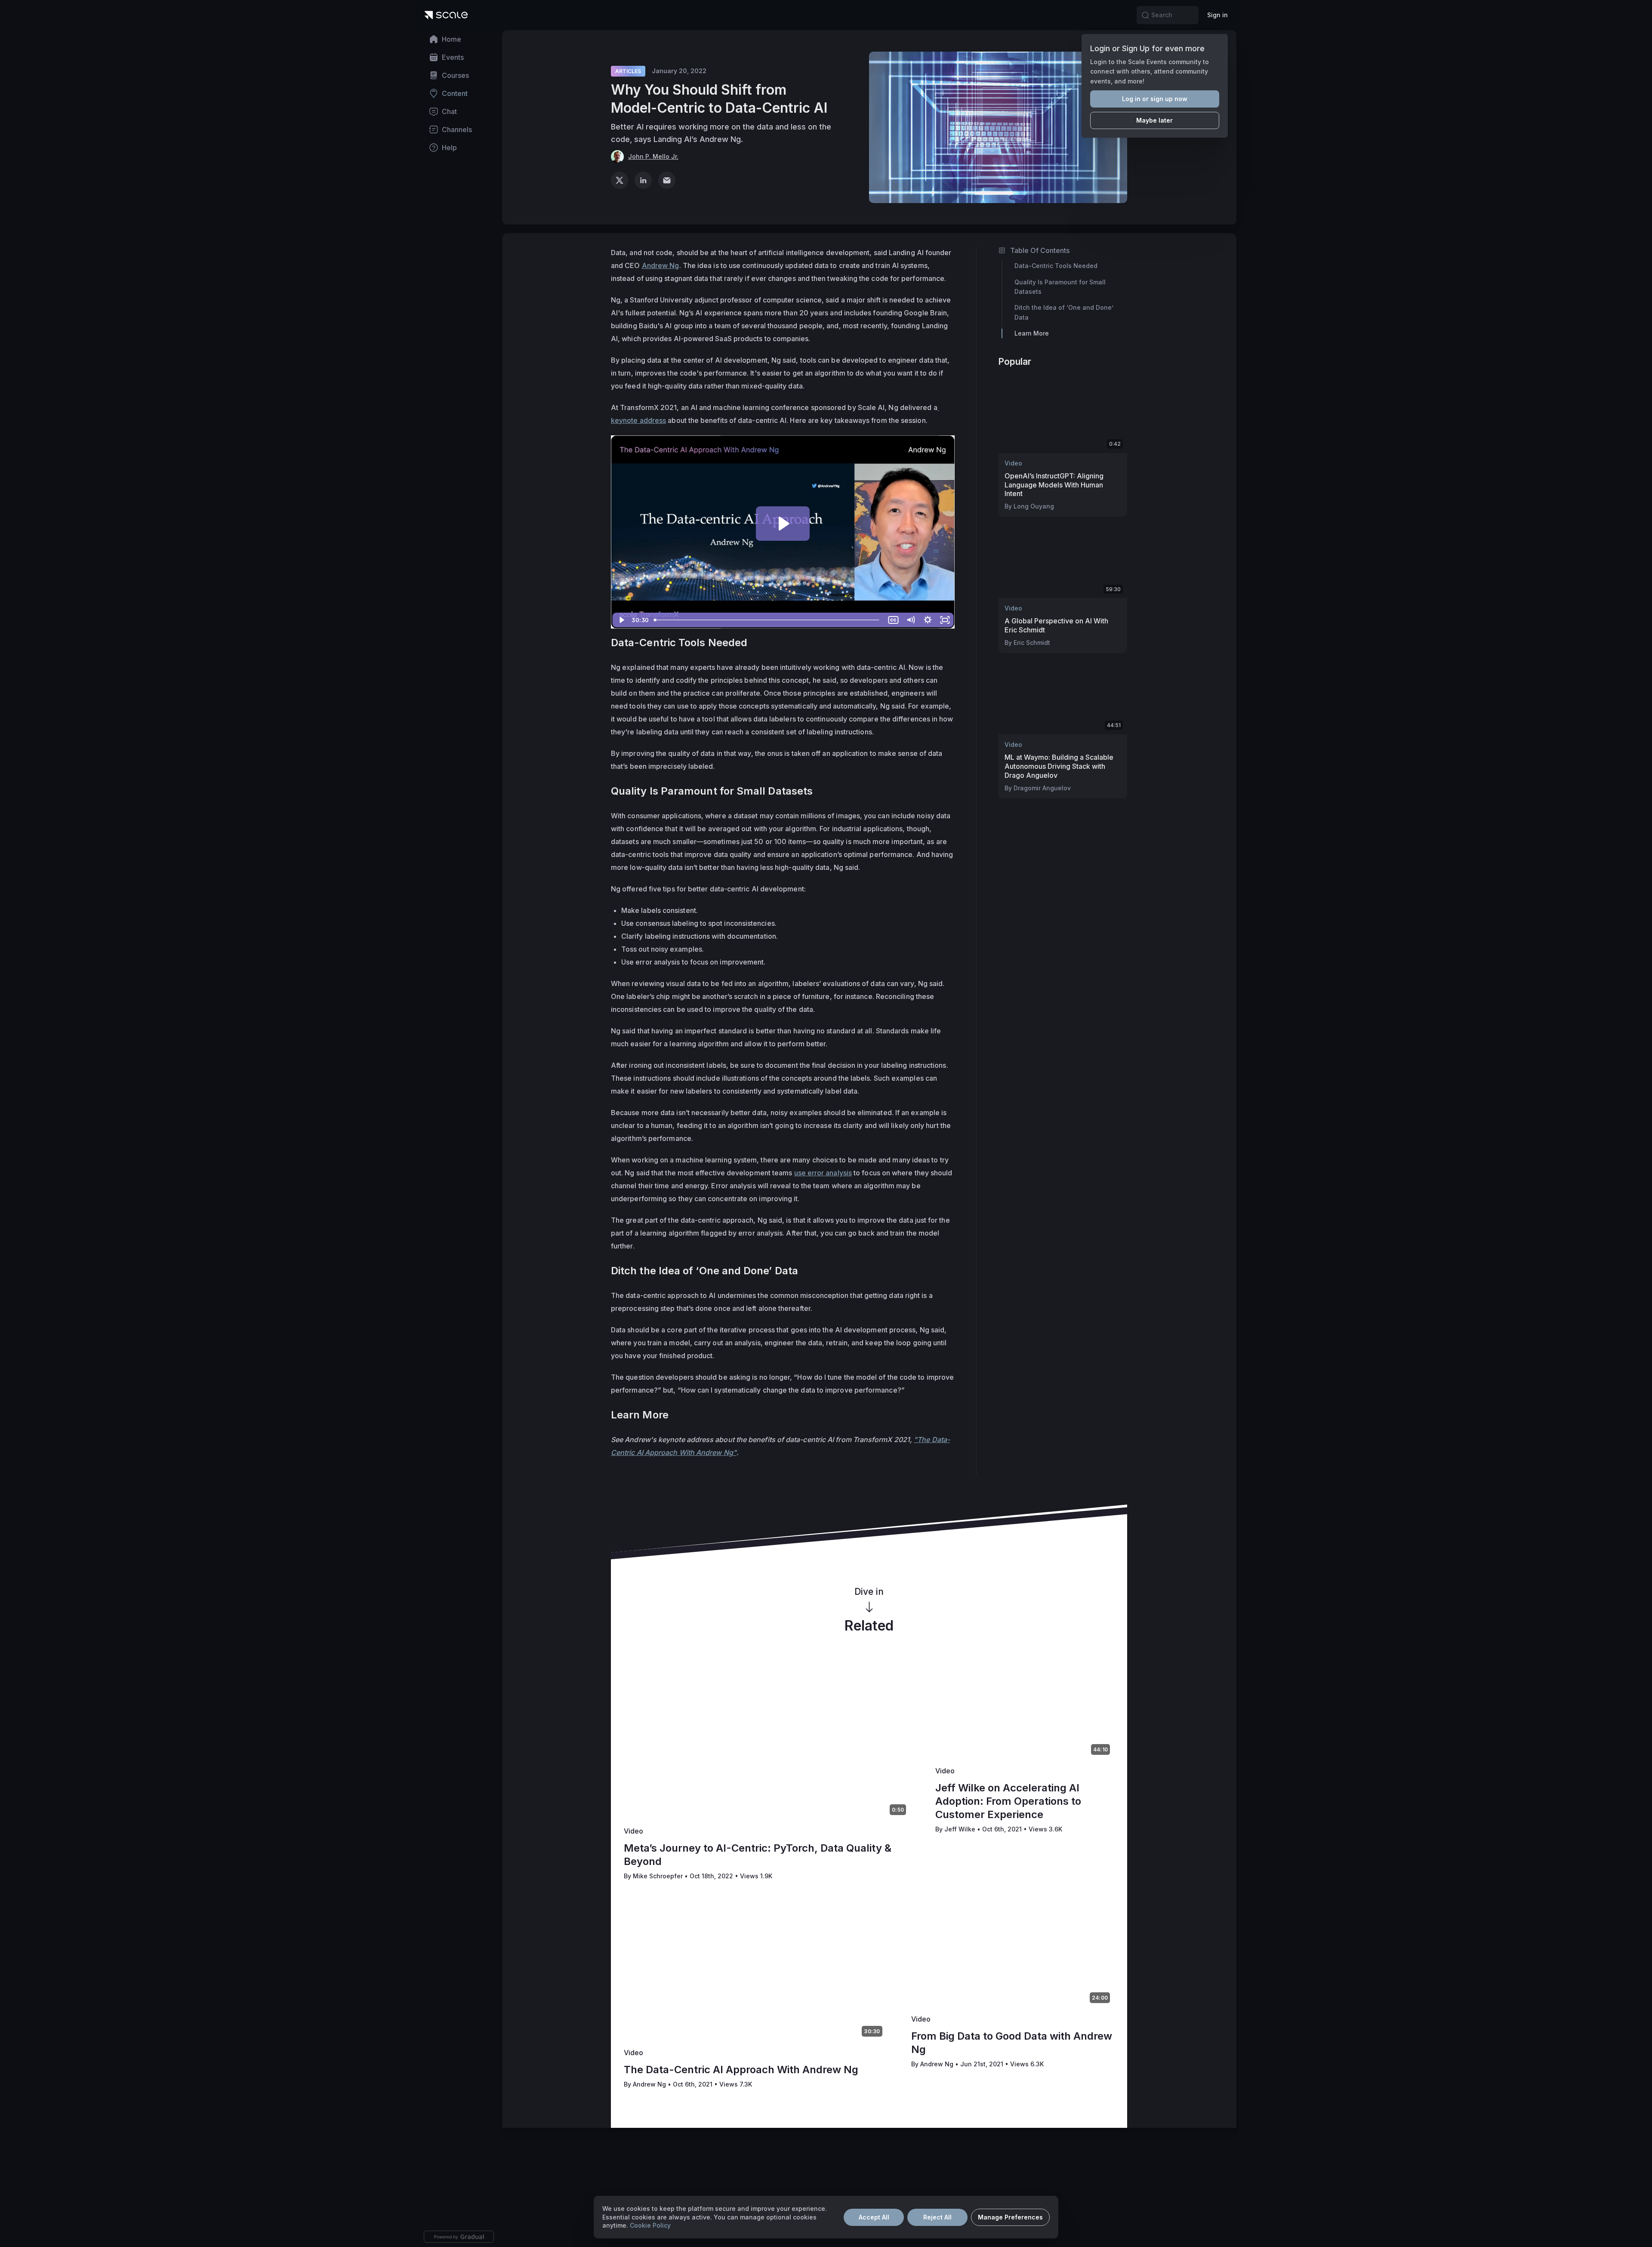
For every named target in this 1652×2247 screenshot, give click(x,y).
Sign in (1217, 15)
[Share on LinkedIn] (643, 180)
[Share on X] (619, 180)
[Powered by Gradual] (459, 2237)
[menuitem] (459, 39)
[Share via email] (667, 180)
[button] (1145, 15)
